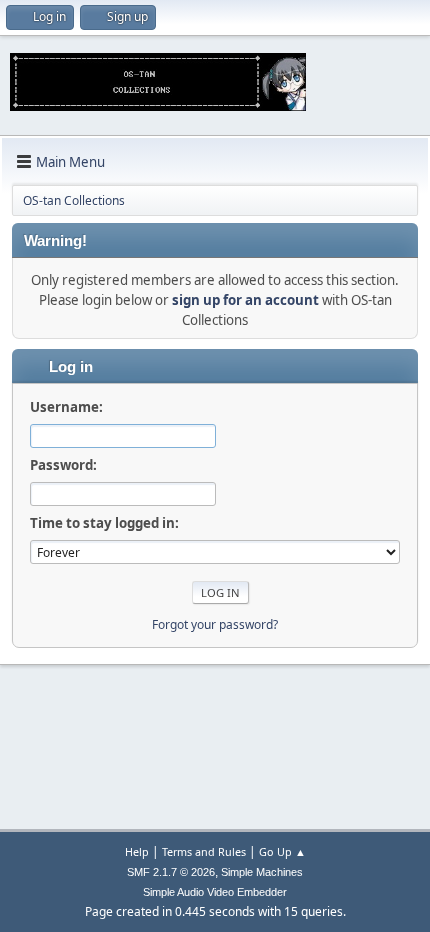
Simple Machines (262, 872)
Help (137, 851)
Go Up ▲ (282, 851)
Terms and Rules (204, 851)
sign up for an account (245, 300)
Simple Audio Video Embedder (215, 892)
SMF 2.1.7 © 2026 (171, 872)
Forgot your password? (215, 624)
